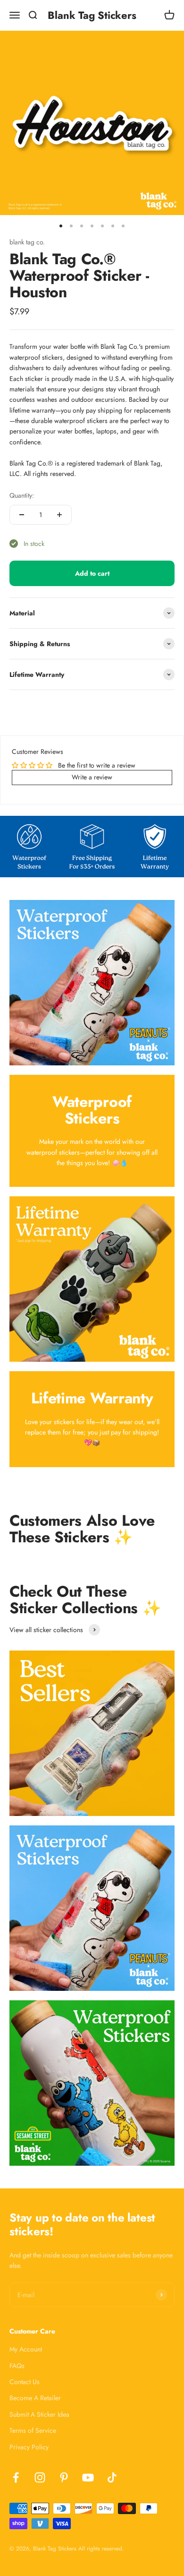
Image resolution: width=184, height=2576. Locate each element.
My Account (26, 2349)
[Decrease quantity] (22, 515)
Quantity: (22, 495)
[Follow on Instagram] (40, 2477)
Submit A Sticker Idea (39, 2414)
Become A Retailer (35, 2398)
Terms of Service (33, 2430)
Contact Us (25, 2382)
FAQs (17, 2366)
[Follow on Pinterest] (64, 2477)
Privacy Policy (29, 2447)
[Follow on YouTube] (88, 2477)
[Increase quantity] (59, 515)
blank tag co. (27, 242)
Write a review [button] (92, 777)
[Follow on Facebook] (16, 2477)
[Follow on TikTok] (112, 2477)
